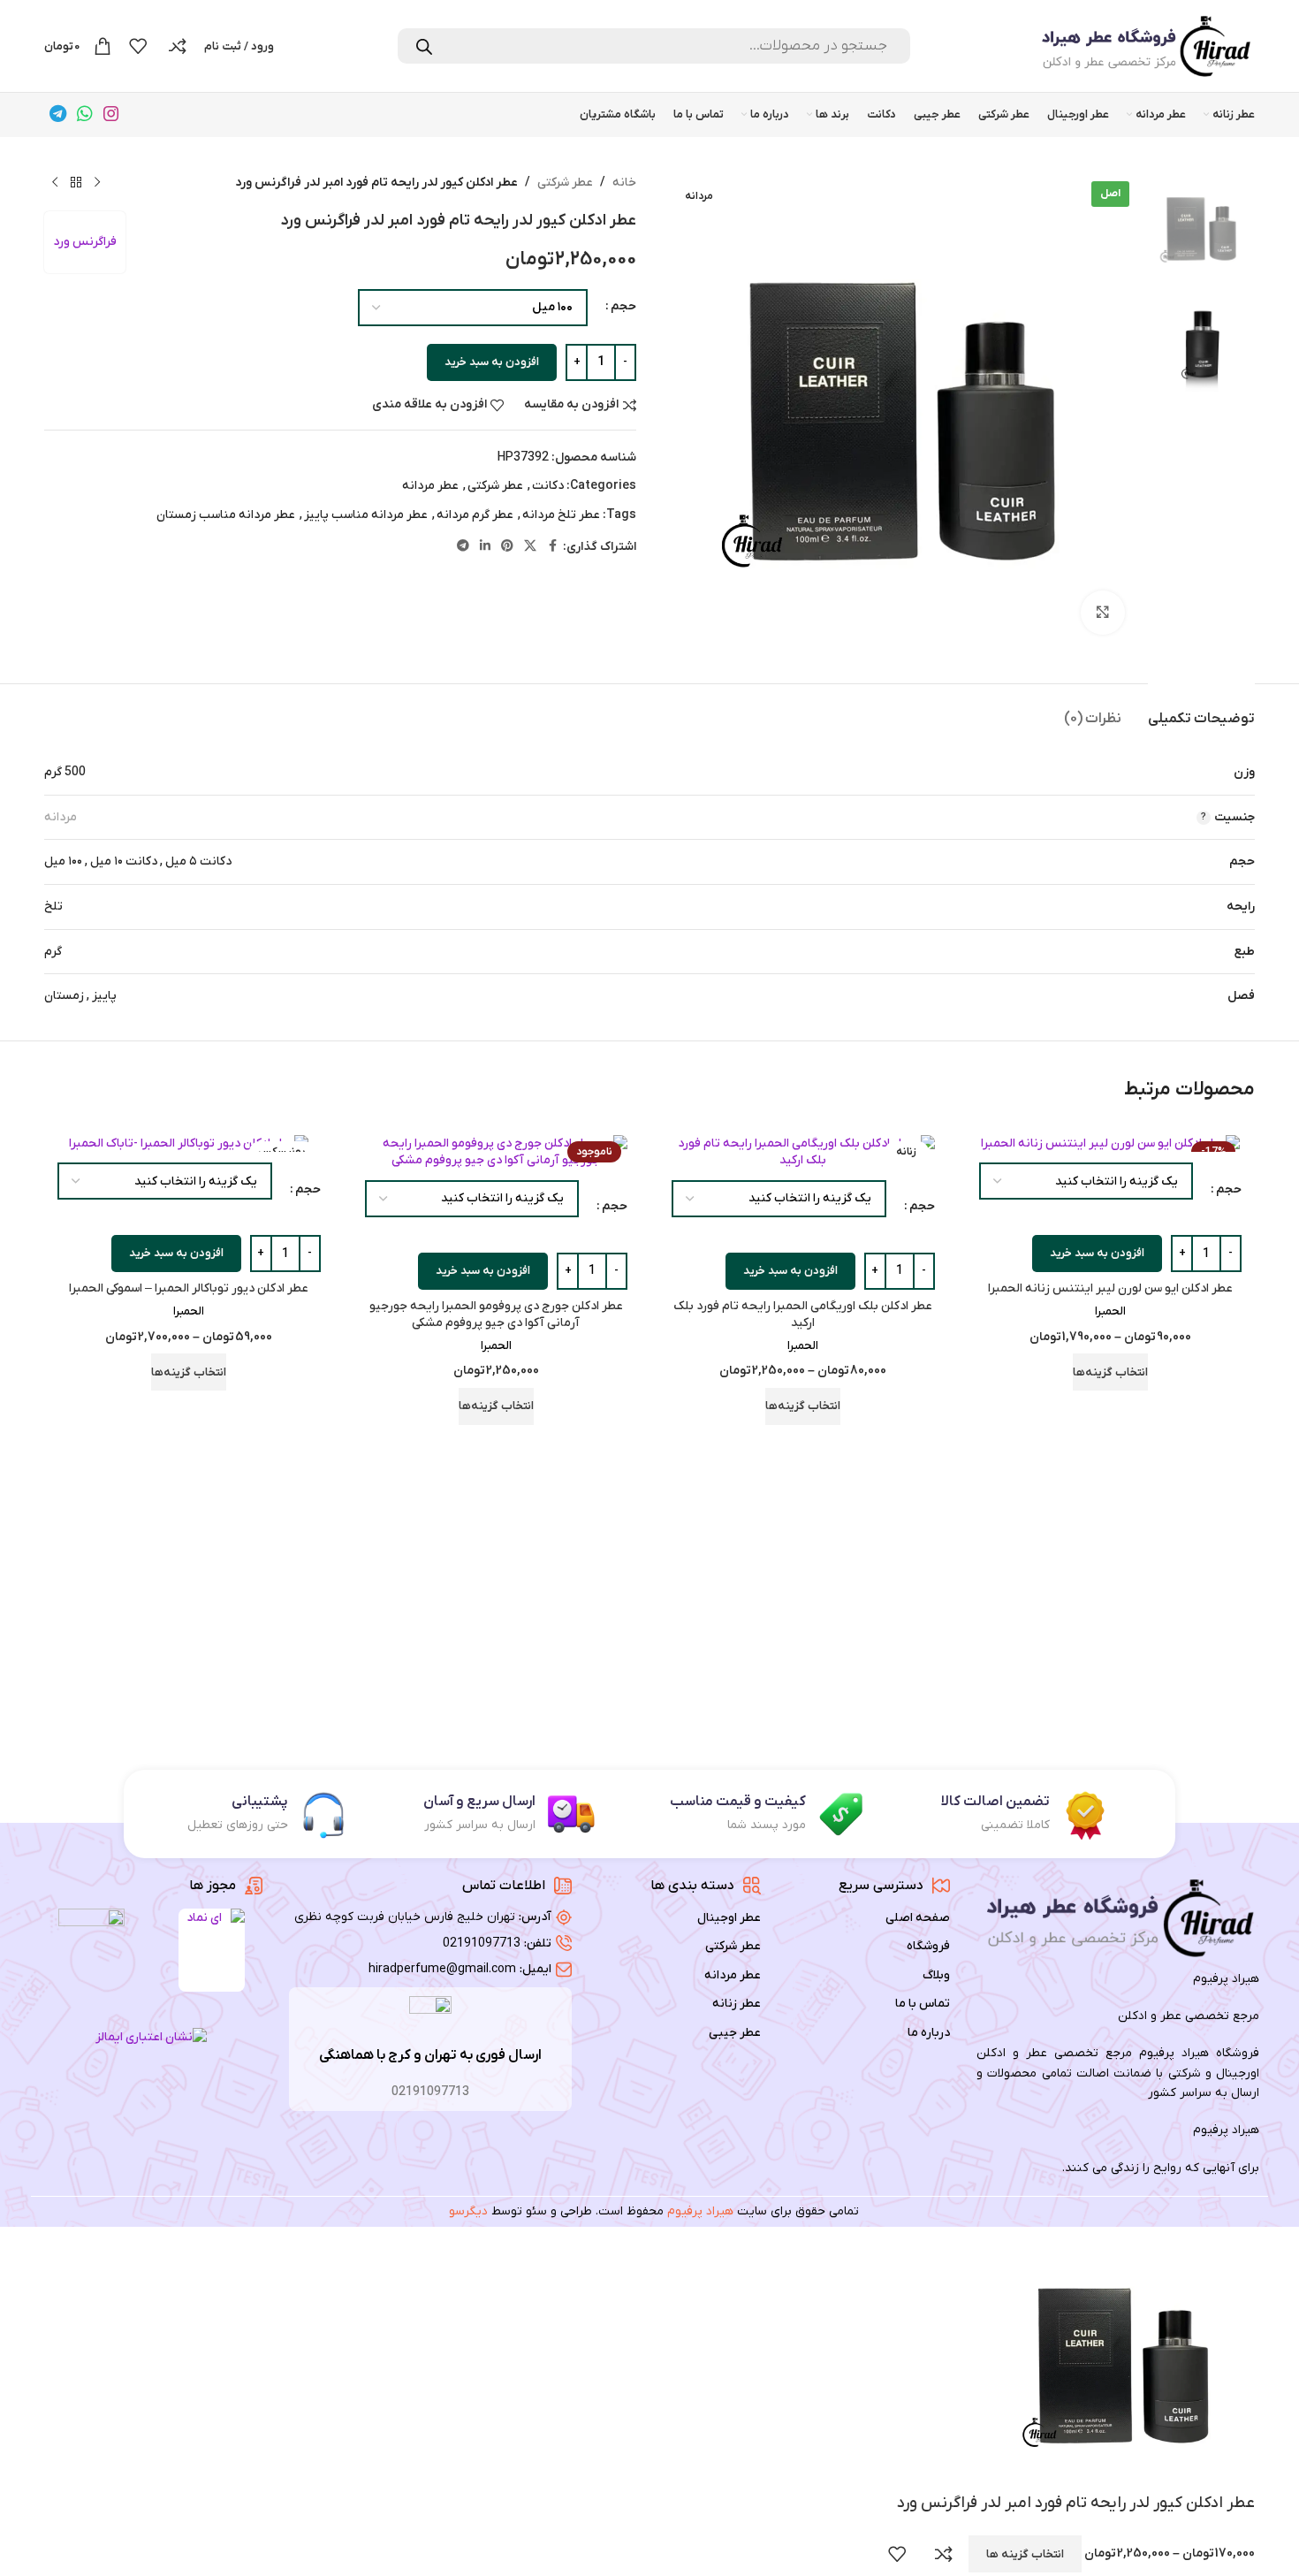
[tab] (1201, 710)
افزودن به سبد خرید (492, 362)
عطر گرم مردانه (475, 515)
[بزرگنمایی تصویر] (1103, 613)
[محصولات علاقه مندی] (138, 46)
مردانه (61, 817)
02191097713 (482, 1943)
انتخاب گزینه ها (1025, 2554)
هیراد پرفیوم (700, 2211)
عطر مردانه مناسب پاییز (366, 515)
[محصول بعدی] (55, 183)
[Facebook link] (552, 547)
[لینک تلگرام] (58, 115)
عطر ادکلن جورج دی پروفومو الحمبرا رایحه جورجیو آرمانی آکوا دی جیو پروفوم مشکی (496, 1315)
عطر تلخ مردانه (561, 515)
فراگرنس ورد (85, 242)
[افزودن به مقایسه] (944, 2554)
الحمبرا (1110, 1311)
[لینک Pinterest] (507, 547)
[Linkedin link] (485, 547)
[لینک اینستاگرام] (111, 115)
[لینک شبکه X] (530, 547)
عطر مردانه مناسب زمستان (226, 515)
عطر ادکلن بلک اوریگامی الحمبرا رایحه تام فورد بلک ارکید (803, 1315)
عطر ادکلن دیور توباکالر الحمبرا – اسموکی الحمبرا (189, 1288)
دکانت (548, 486)
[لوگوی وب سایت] (1144, 46)
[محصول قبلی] (97, 183)
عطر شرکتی (565, 183)
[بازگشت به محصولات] (76, 183)
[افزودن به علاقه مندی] (897, 2554)
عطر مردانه (430, 486)
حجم (623, 306)
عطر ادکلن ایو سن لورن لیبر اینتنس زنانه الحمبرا (1110, 1288)
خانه (624, 183)
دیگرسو (468, 2211)
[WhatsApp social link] (85, 115)
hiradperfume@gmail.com (442, 1969)
